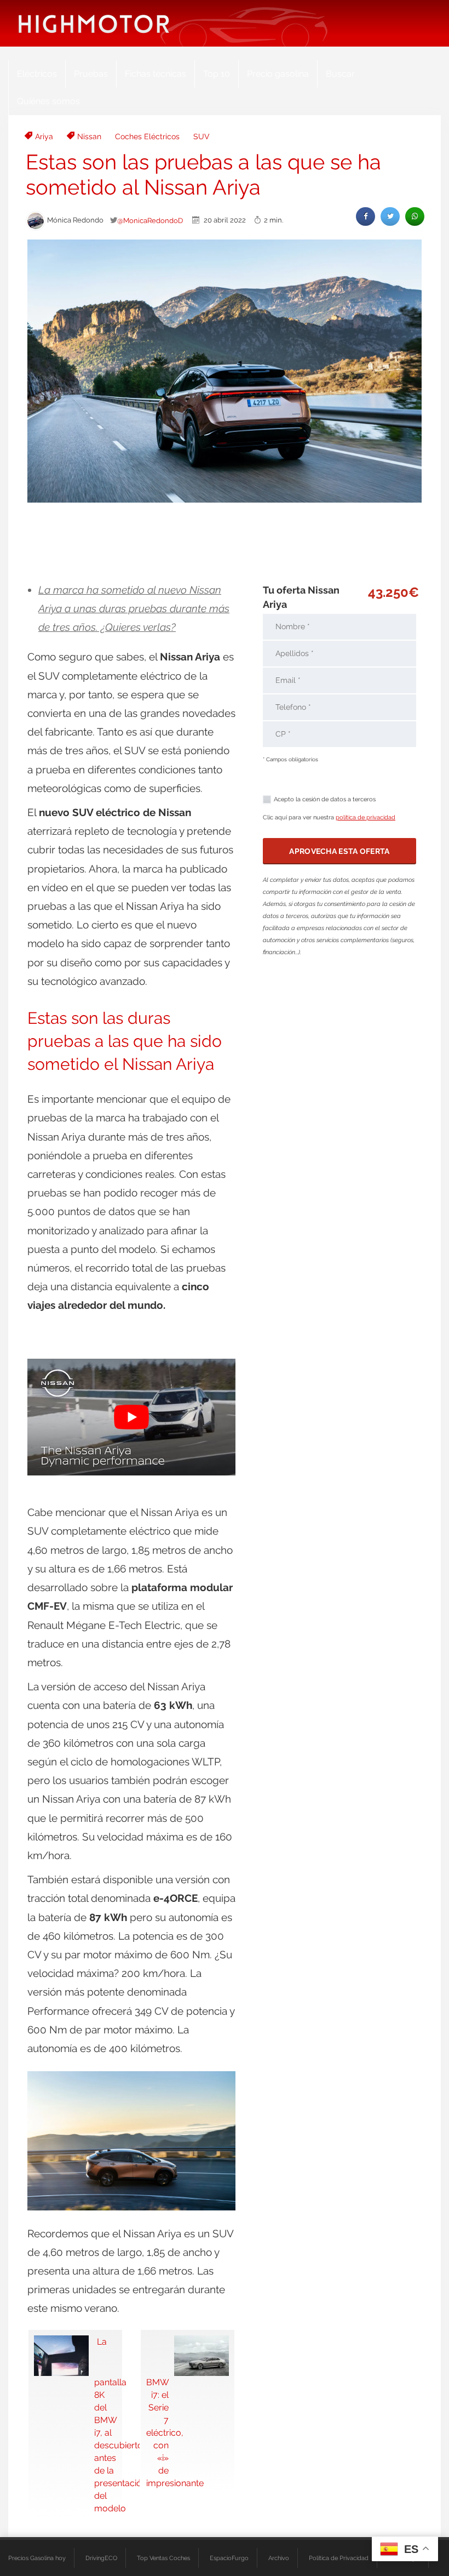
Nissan (89, 136)
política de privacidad (365, 817)
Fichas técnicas (156, 74)
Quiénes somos (48, 101)
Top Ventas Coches (163, 2558)
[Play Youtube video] (131, 1417)
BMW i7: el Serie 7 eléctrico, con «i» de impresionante (157, 2433)
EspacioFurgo (229, 2558)
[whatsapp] (415, 216)
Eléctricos (37, 74)
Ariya (44, 136)
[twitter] (390, 216)
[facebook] (365, 216)
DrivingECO (101, 2558)
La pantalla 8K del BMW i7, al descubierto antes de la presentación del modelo (105, 2425)
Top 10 (217, 74)
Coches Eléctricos (147, 136)
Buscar (340, 74)
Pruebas (91, 74)
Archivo (279, 2558)
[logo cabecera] (94, 23)
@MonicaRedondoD (150, 220)
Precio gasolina (278, 74)
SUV (202, 136)
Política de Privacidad (339, 2558)
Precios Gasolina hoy (37, 2558)
